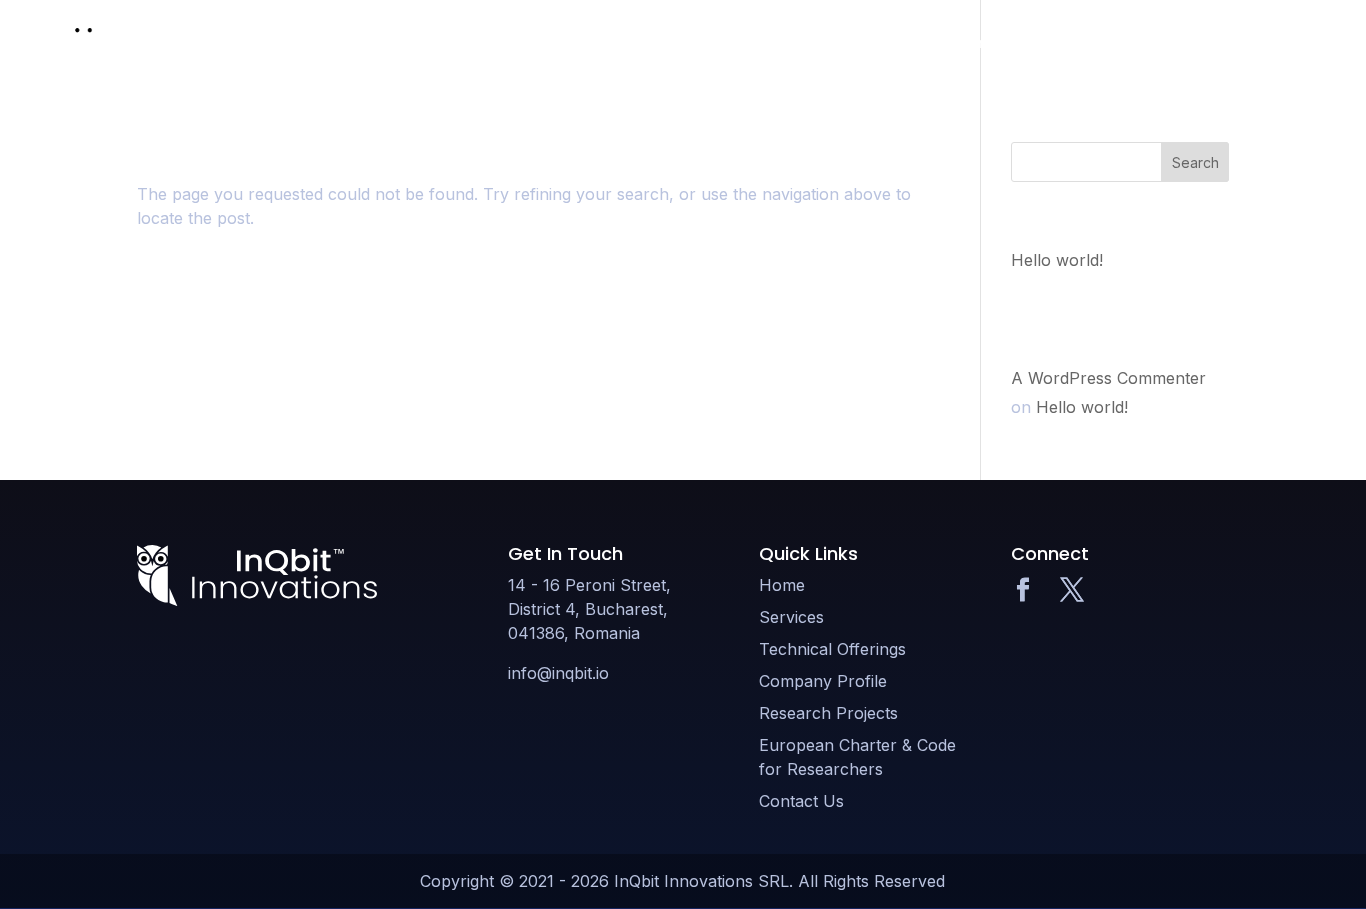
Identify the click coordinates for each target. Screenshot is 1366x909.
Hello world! (1057, 260)
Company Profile (957, 42)
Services (672, 42)
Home (595, 42)
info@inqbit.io (558, 673)
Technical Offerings (801, 42)
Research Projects (1107, 42)
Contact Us (1258, 42)
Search (1195, 162)
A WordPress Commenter (1108, 378)
